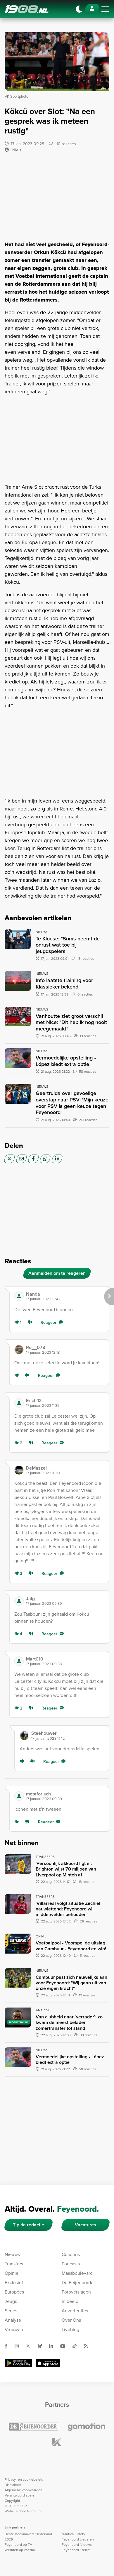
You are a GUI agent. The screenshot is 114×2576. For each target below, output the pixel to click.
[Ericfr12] (19, 1403)
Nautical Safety (73, 2534)
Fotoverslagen (76, 2292)
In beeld (70, 2301)
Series (11, 2311)
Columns (71, 2254)
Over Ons (71, 2320)
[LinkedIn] (57, 1159)
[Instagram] (19, 2346)
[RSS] (88, 2346)
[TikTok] (77, 2346)
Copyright (12, 2501)
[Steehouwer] (24, 1736)
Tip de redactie (28, 2225)
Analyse (13, 2320)
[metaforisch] (19, 1796)
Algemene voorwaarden (24, 2490)
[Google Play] (18, 2363)
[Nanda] (19, 1296)
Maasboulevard (77, 2273)
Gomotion (35, 2511)
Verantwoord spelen (21, 2495)
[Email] (21, 1159)
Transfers (14, 2264)
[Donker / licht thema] (79, 9)
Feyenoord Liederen (78, 2539)
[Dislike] (31, 1322)
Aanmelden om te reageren (57, 1273)
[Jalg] (19, 1601)
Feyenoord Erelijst (76, 2550)
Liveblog (70, 2329)
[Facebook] (33, 1159)
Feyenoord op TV (18, 2545)
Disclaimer (13, 2485)
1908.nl (27, 9)
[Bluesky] (42, 2346)
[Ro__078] (19, 1350)
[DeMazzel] (19, 1470)
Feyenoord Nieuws (77, 2545)
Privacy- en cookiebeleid (24, 2479)
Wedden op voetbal (20, 2550)
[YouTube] (65, 2346)
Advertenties (75, 2311)
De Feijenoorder (78, 2283)
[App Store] (48, 2363)
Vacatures (85, 2225)
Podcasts (71, 2264)
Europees (14, 2292)
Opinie (12, 2273)
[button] (65, 1296)
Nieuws (12, 2254)
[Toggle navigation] (105, 9)
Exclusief (14, 2283)
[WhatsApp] (45, 1159)
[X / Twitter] (9, 1159)
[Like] (18, 1376)
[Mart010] (19, 1661)
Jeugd (11, 2301)
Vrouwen (14, 2329)
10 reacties (66, 144)
